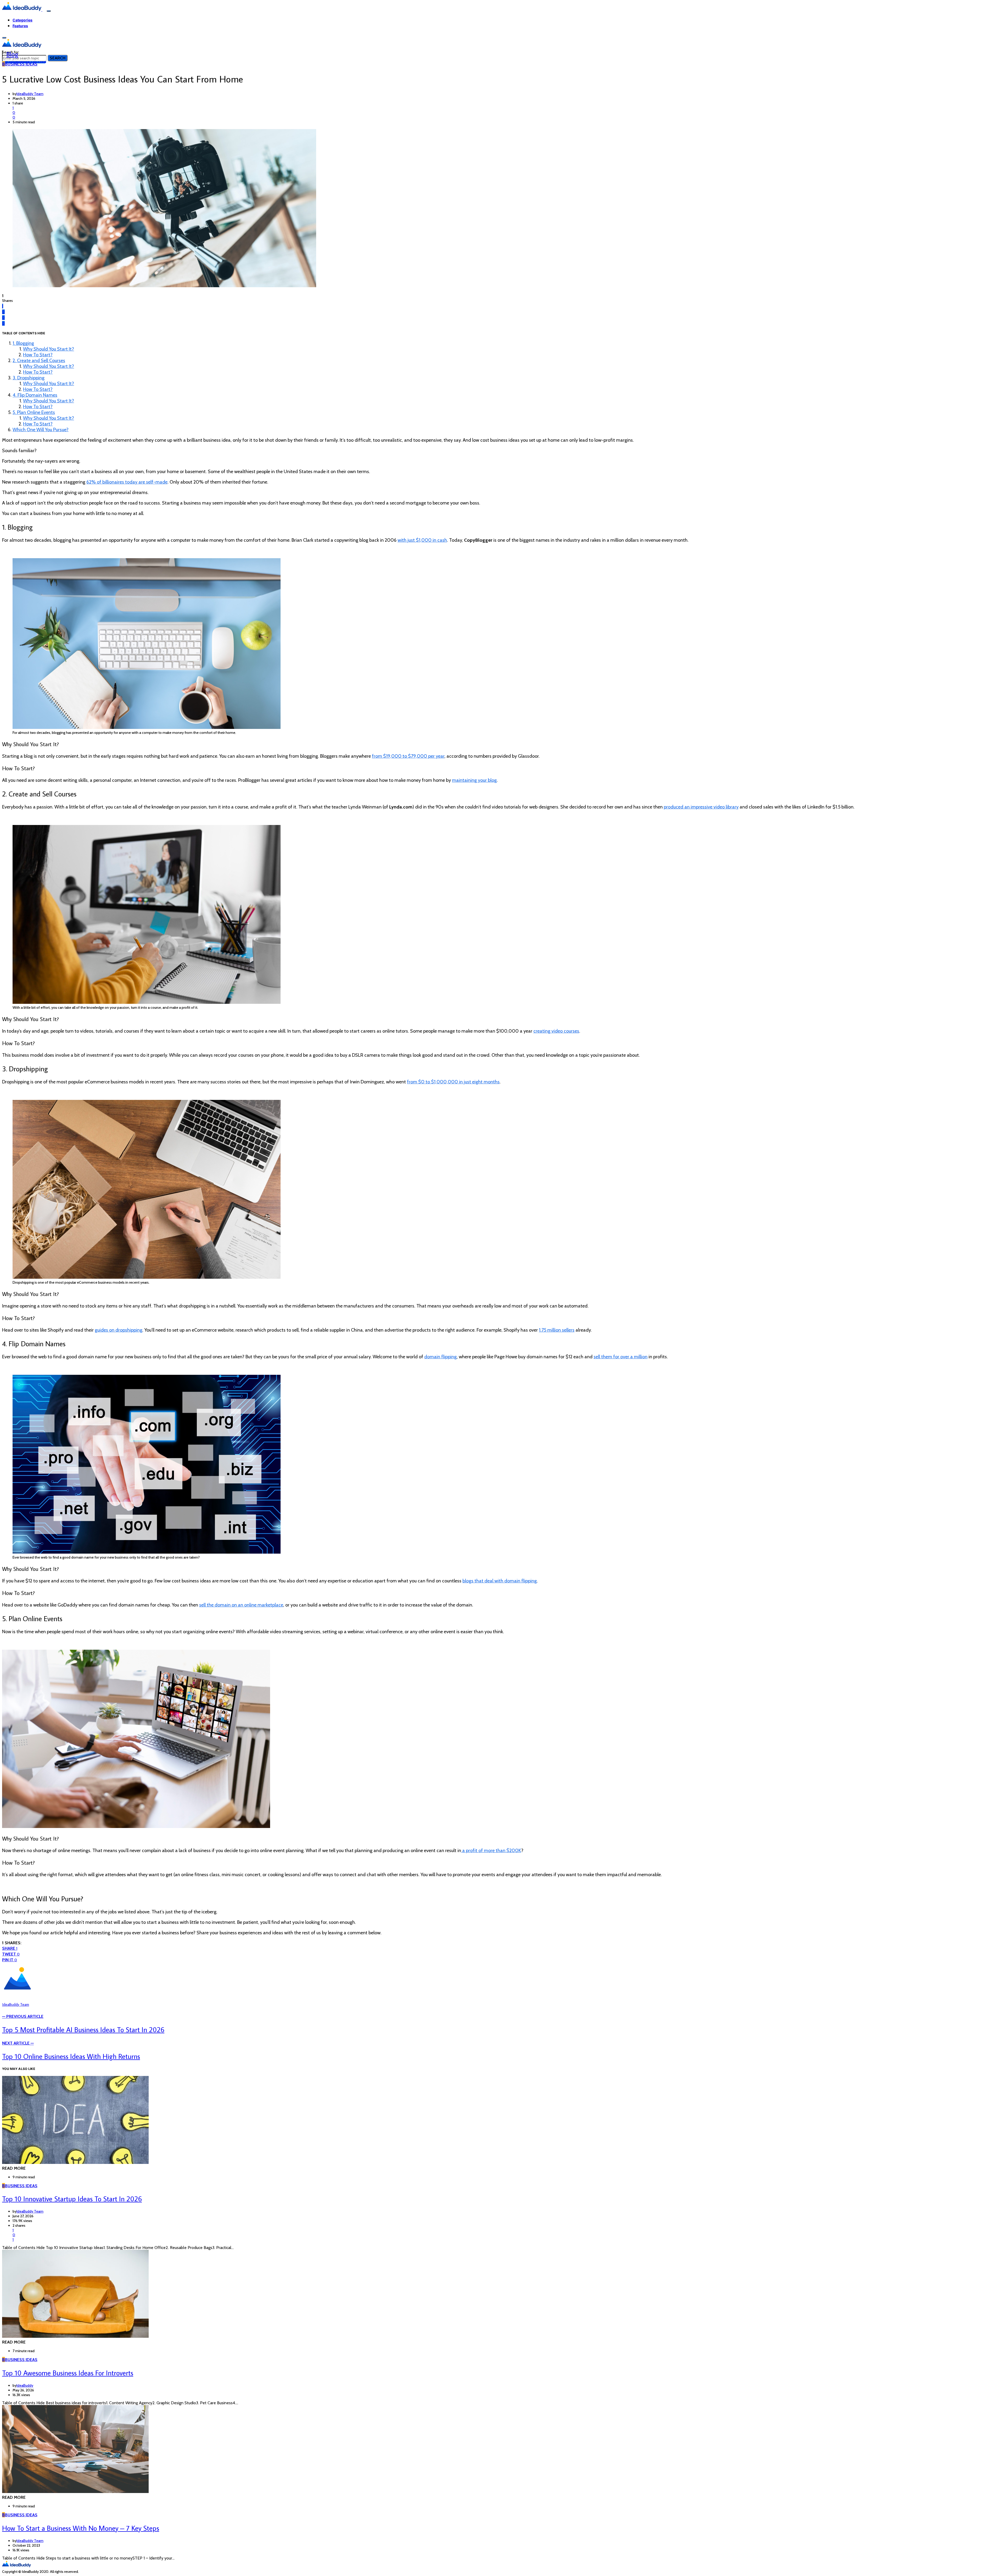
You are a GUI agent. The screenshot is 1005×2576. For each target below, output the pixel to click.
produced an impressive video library (701, 807)
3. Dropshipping (29, 378)
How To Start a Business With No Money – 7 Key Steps (81, 2528)
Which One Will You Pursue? (41, 430)
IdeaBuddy (25, 2385)
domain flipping (440, 1357)
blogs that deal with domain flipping (500, 1581)
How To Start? (38, 355)
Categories (23, 20)
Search (58, 58)
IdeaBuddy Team (30, 94)
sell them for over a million (621, 1357)
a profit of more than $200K (491, 1851)
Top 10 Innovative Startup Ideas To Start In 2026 (72, 2199)
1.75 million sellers (557, 1330)
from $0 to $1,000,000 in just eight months (453, 1082)
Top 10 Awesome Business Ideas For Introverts (68, 2373)
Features (20, 26)
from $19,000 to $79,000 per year (408, 756)
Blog (12, 54)
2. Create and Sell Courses (39, 361)
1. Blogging (23, 343)
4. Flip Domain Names (35, 395)
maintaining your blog (474, 780)
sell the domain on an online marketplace (241, 1605)
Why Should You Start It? (49, 349)
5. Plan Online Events (34, 412)
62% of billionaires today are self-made (127, 482)
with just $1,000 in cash (422, 540)
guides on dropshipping (119, 1330)
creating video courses (556, 1031)
